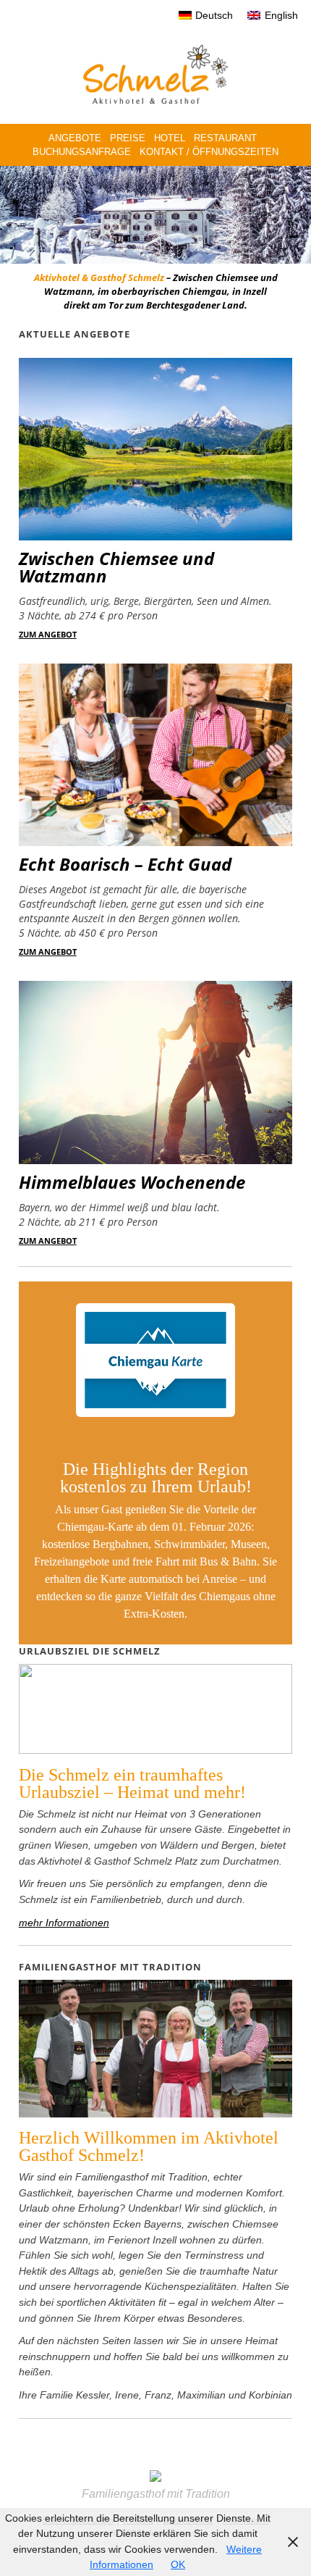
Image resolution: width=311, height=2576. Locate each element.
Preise (128, 138)
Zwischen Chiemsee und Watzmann (116, 567)
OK (178, 2564)
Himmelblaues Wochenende (132, 1182)
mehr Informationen (64, 1923)
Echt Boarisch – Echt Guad (125, 864)
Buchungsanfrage (82, 152)
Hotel (170, 138)
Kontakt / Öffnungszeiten (209, 152)
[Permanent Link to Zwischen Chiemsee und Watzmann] (155, 536)
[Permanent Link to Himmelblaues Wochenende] (155, 1160)
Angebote (75, 138)
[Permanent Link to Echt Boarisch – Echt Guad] (155, 842)
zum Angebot (48, 634)
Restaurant (225, 138)
